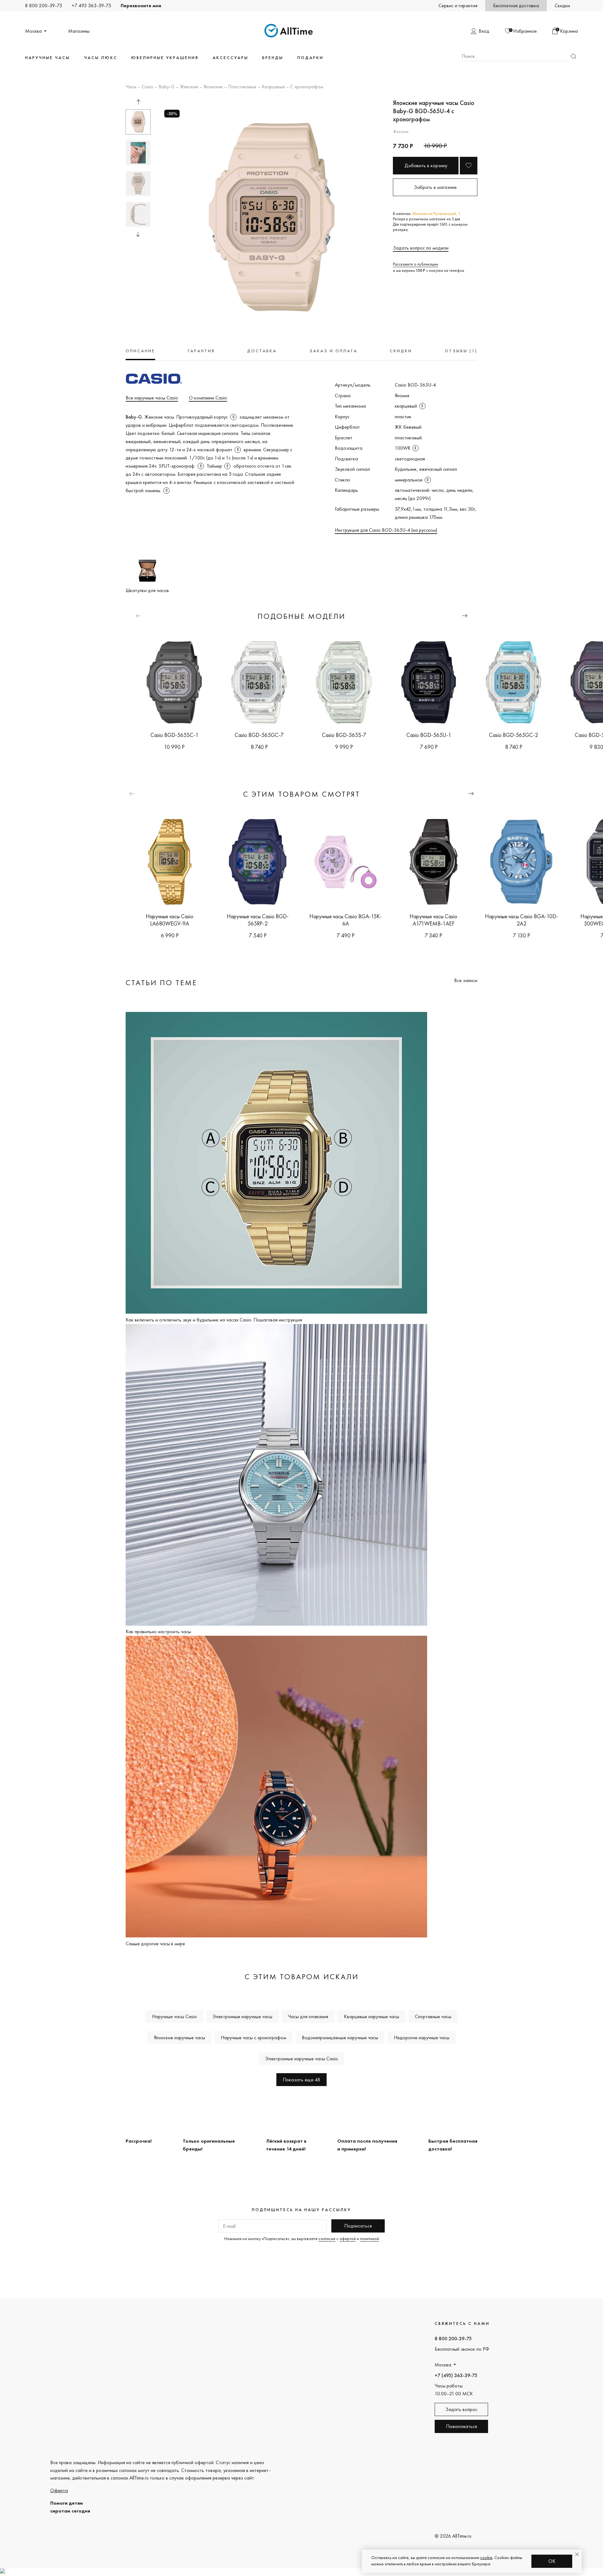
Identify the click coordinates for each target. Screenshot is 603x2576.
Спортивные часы (433, 2016)
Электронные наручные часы (242, 2016)
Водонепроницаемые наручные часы (340, 2038)
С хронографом (307, 87)
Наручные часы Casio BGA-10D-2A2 (522, 920)
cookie (486, 2557)
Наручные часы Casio (174, 2016)
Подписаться (358, 2226)
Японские (213, 87)
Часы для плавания (308, 2016)
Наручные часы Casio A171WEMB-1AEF (433, 920)
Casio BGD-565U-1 (429, 735)
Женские (189, 87)
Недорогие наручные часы (422, 2038)
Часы (131, 87)
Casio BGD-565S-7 (344, 735)
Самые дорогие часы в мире (155, 1944)
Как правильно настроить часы (158, 1631)
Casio (147, 87)
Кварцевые (273, 87)
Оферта (59, 2490)
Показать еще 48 (301, 2080)
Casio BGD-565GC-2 (513, 735)
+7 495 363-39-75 (91, 5)
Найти (573, 56)
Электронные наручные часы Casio (302, 2059)
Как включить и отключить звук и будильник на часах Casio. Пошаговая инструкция (214, 1320)
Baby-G (167, 87)
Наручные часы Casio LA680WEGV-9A (170, 920)
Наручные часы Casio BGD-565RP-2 (258, 920)
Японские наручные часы (179, 2038)
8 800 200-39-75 (44, 5)
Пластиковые (242, 87)
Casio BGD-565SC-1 (174, 735)
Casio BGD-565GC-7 (259, 735)
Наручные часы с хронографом (253, 2038)
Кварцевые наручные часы (372, 2016)
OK (552, 2561)
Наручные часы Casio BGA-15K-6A (345, 920)
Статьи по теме (161, 983)
